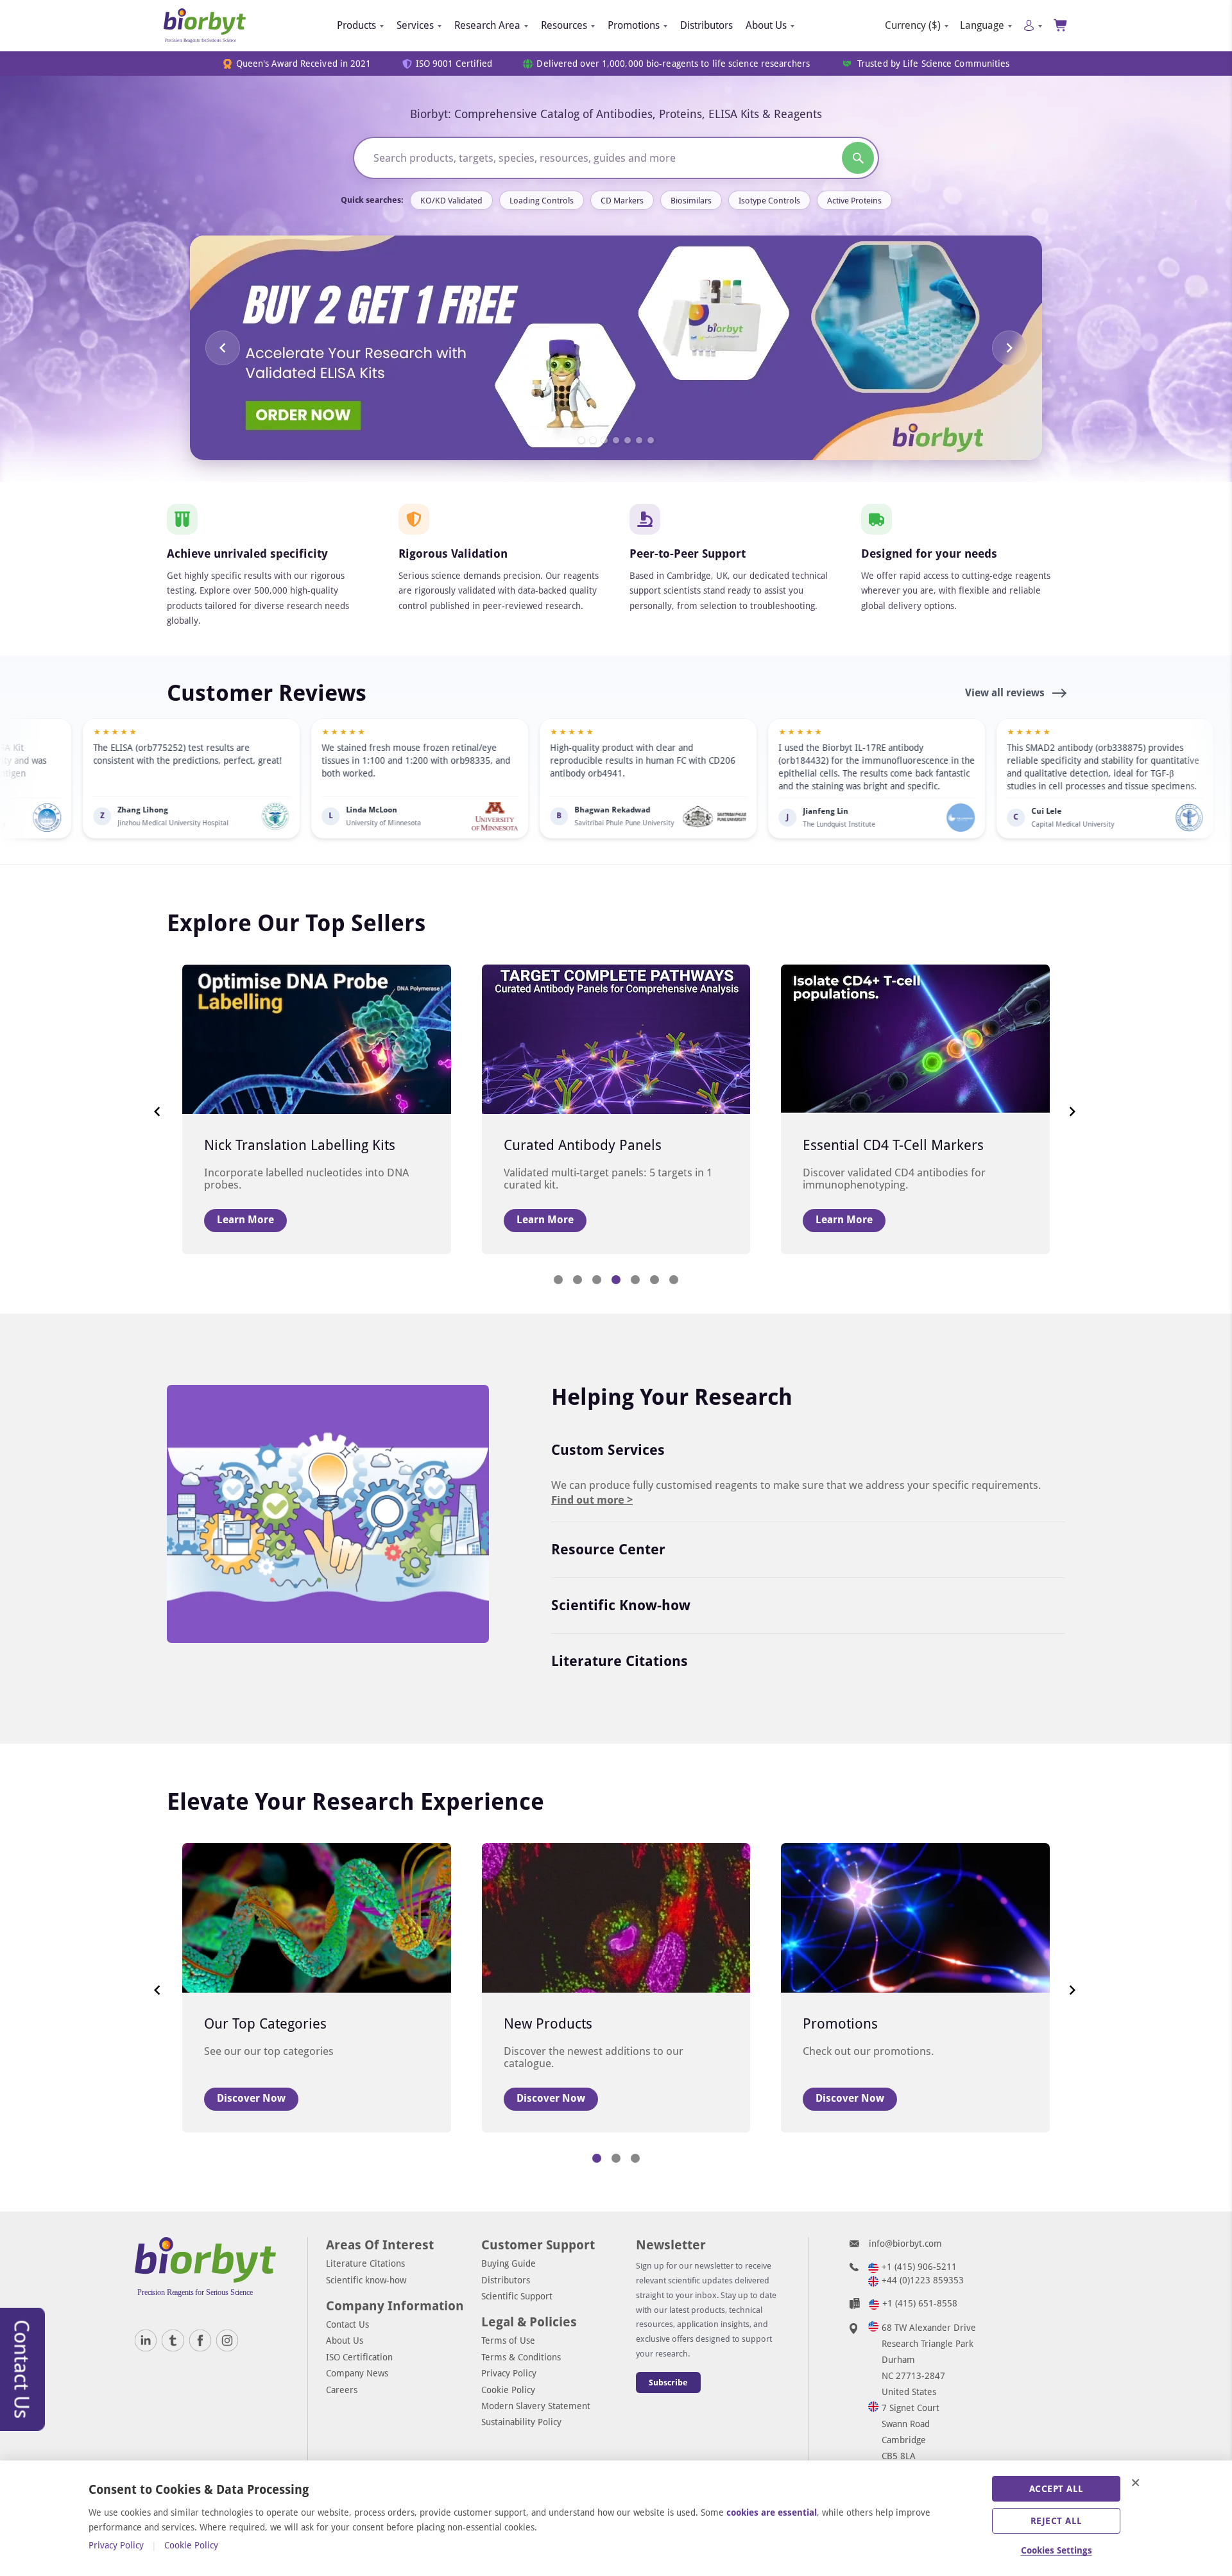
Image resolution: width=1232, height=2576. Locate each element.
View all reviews (1006, 693)
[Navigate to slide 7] (651, 440)
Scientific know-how (366, 2280)
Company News (357, 2373)
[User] (1033, 25)
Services (415, 25)
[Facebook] (200, 2340)
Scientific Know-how (621, 1605)
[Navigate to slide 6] (639, 440)
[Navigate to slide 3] (604, 440)
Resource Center (608, 1550)
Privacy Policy (509, 2373)
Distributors (706, 25)
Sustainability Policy (521, 2422)
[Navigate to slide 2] (593, 440)
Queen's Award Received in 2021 (304, 64)
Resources (564, 25)
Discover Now (251, 2098)
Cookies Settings (1057, 2550)
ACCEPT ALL (1057, 2489)
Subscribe (668, 2383)
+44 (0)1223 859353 (923, 2280)
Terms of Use (508, 2340)
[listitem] (286, 778)
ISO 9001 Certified (454, 64)
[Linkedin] (146, 2340)
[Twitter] (173, 2340)
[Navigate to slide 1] (581, 440)
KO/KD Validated (451, 201)
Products (356, 25)
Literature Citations (620, 1661)
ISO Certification (359, 2357)
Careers (342, 2390)
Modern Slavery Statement (536, 2406)
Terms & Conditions (521, 2357)
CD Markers (622, 201)
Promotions (634, 25)
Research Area (487, 25)
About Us (766, 25)
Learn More (245, 1220)
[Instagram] (227, 2340)
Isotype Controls (769, 201)
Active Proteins (854, 201)
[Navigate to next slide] (1009, 348)
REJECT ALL (1057, 2521)
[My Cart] (1061, 25)
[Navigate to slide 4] (616, 440)
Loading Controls (542, 201)
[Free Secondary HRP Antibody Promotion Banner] (616, 348)
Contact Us (347, 2324)
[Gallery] (616, 348)
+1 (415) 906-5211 (919, 2267)
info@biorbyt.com (905, 2244)
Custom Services (608, 1450)
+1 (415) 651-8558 (920, 2303)
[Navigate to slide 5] (628, 440)
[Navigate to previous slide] (223, 348)
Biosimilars (691, 201)
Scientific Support (517, 2296)
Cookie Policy (508, 2390)
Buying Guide (509, 2263)
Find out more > (592, 1500)
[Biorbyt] (205, 26)
